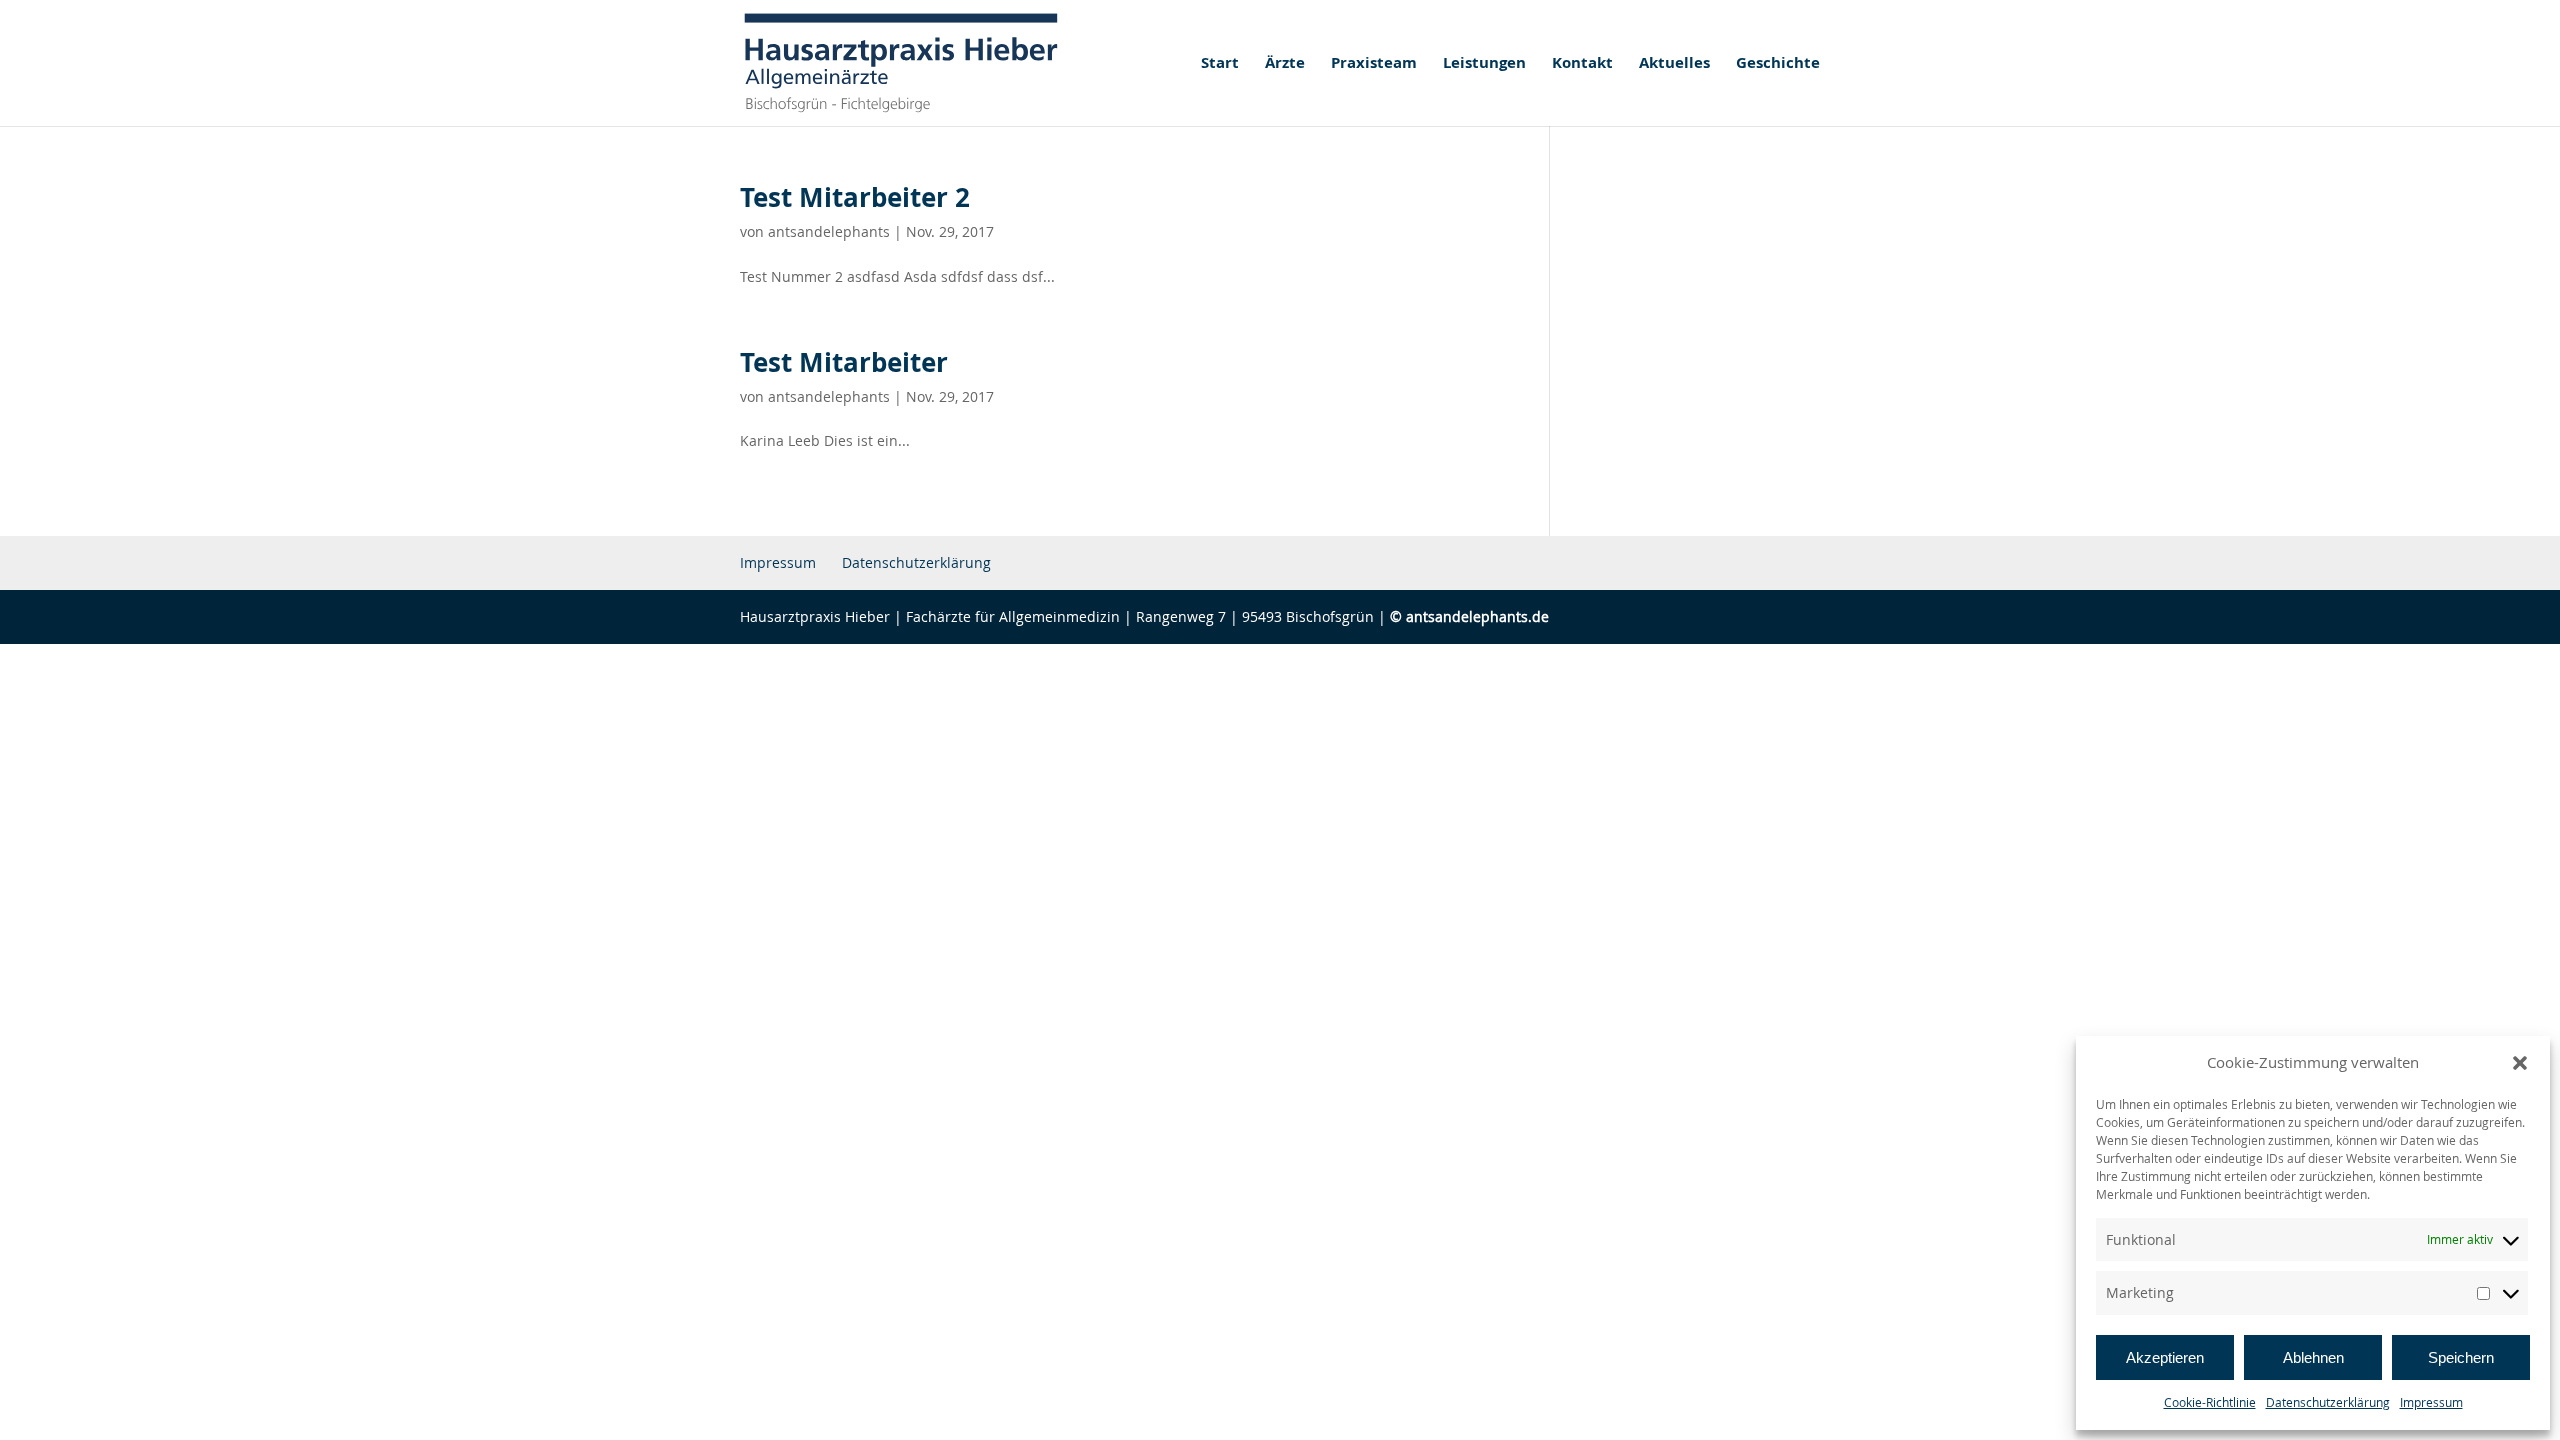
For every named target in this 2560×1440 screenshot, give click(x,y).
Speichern (2461, 1357)
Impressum (2431, 1402)
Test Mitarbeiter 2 (855, 197)
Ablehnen (2313, 1357)
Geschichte (1778, 64)
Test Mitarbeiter (844, 362)
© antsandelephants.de (1469, 616)
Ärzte (1285, 64)
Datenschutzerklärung (2328, 1402)
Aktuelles (1674, 64)
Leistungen (1484, 64)
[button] (2520, 1063)
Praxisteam (1374, 64)
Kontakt (1582, 64)
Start (1220, 64)
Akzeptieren (2165, 1357)
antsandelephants (829, 231)
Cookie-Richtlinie (2210, 1402)
